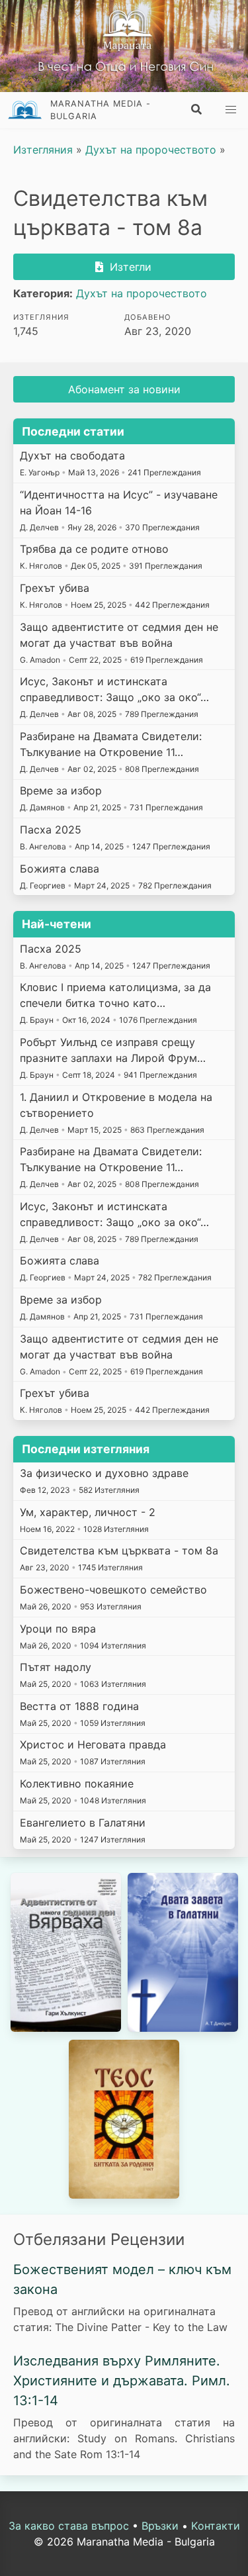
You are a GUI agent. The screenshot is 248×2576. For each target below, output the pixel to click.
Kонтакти (216, 2526)
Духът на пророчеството (151, 150)
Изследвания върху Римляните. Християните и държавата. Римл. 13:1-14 (122, 2381)
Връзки (160, 2526)
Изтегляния (43, 150)
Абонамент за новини (124, 389)
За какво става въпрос (69, 2526)
